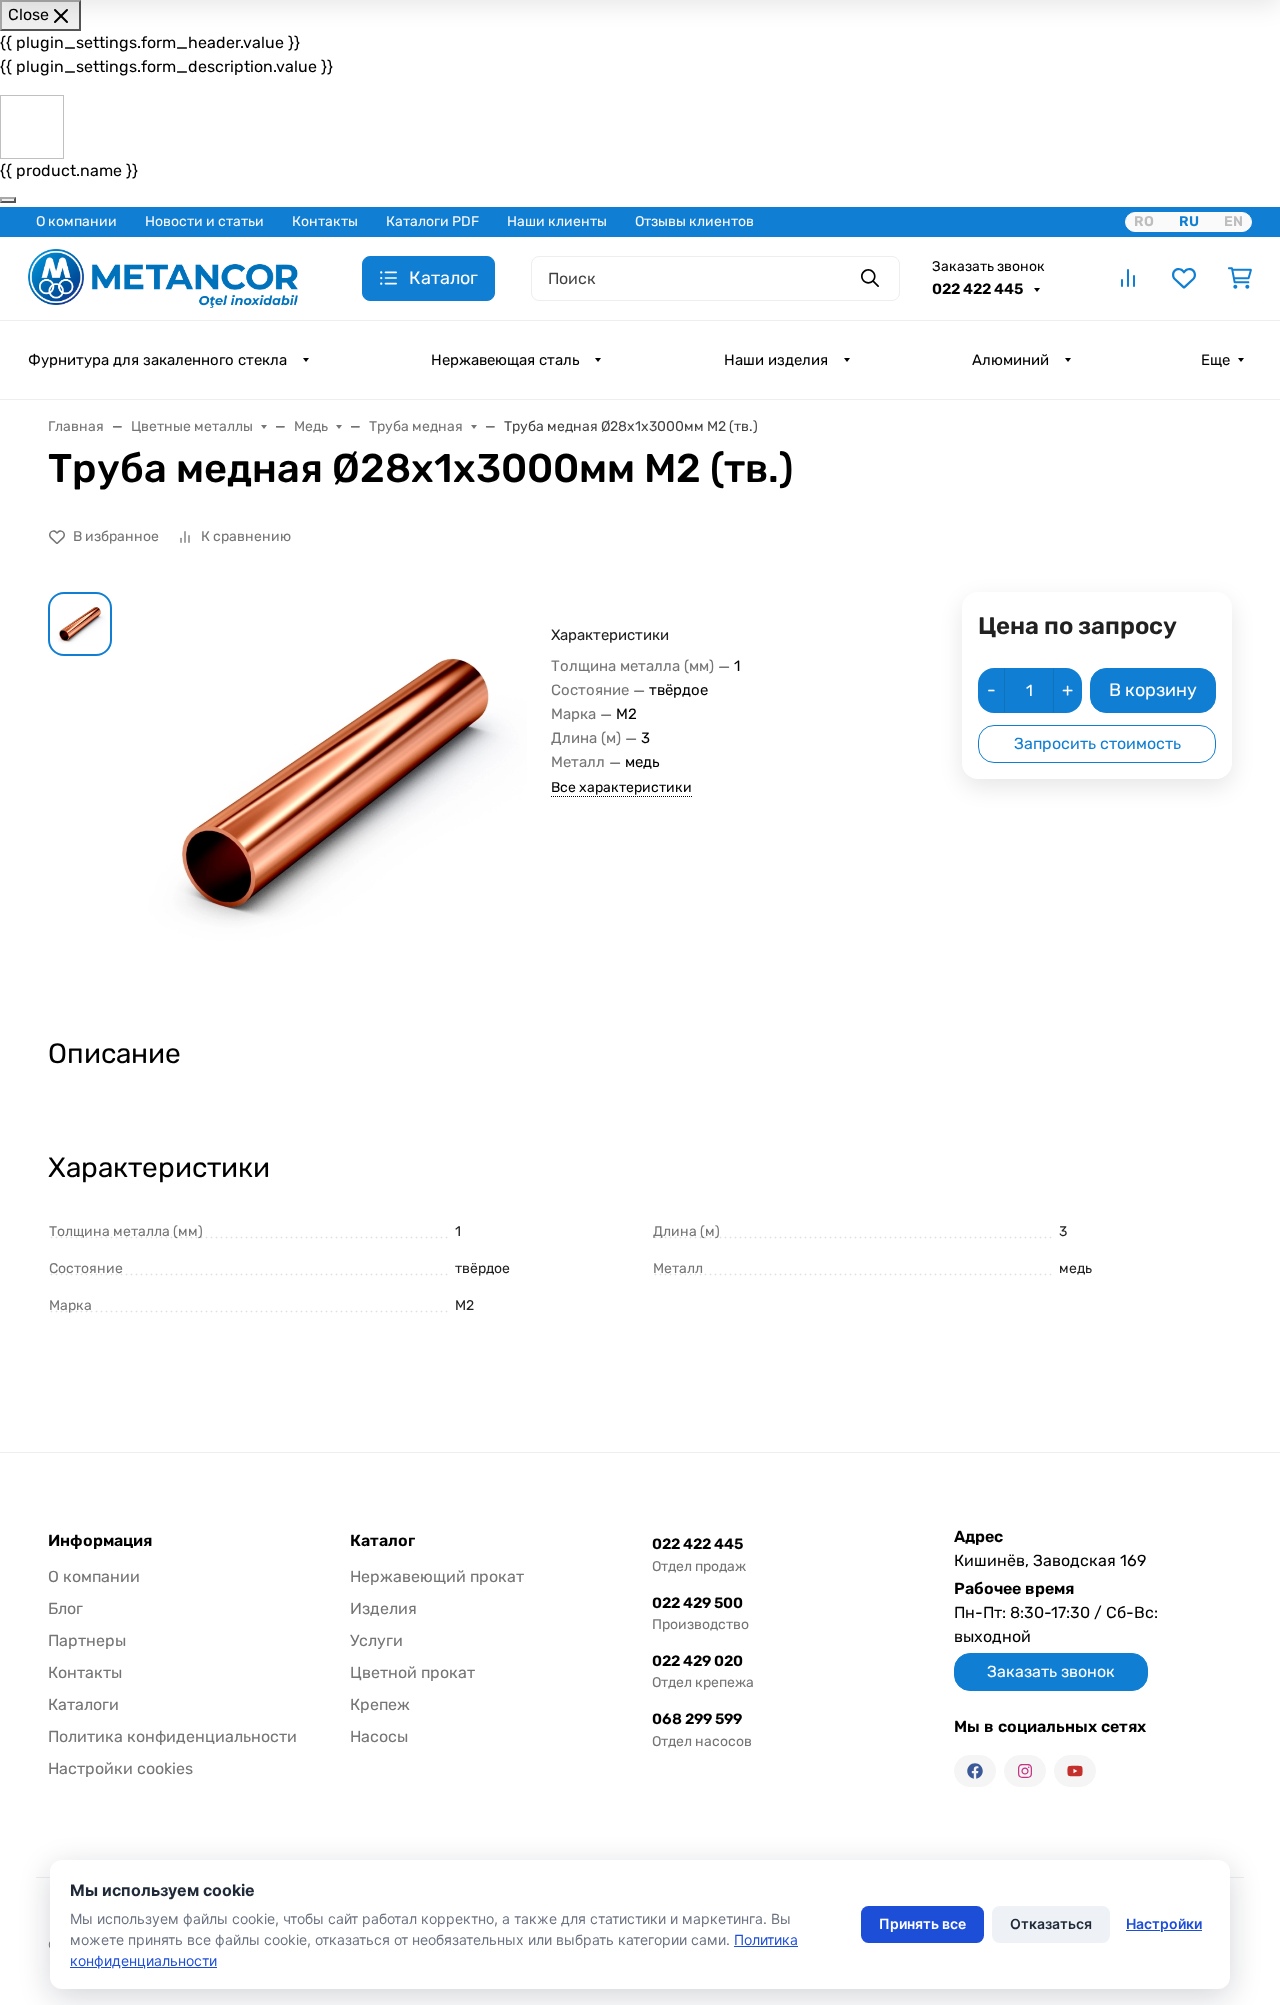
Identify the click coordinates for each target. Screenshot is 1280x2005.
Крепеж (380, 1704)
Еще (1215, 360)
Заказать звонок (988, 266)
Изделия (383, 1608)
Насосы (379, 1736)
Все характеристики (621, 787)
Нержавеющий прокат (437, 1576)
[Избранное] (1184, 278)
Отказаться (1051, 1923)
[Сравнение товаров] (1128, 278)
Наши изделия (776, 360)
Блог (65, 1608)
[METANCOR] (163, 276)
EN (1233, 221)
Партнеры (87, 1640)
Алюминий (1010, 360)
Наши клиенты (557, 221)
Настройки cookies (120, 1768)
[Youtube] (1075, 1771)
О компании (76, 221)
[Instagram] (1025, 1771)
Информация (100, 1541)
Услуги (376, 1640)
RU (1189, 221)
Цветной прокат (412, 1672)
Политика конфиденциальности (172, 1736)
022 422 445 (979, 289)
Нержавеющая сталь (505, 360)
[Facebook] (975, 1771)
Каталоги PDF (432, 221)
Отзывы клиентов (694, 221)
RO (1144, 221)
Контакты (325, 221)
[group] (335, 796)
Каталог (382, 1541)
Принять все (922, 1923)
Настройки (1164, 1923)
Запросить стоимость (1097, 743)
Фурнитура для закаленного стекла (157, 360)
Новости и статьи (204, 221)
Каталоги (83, 1704)
